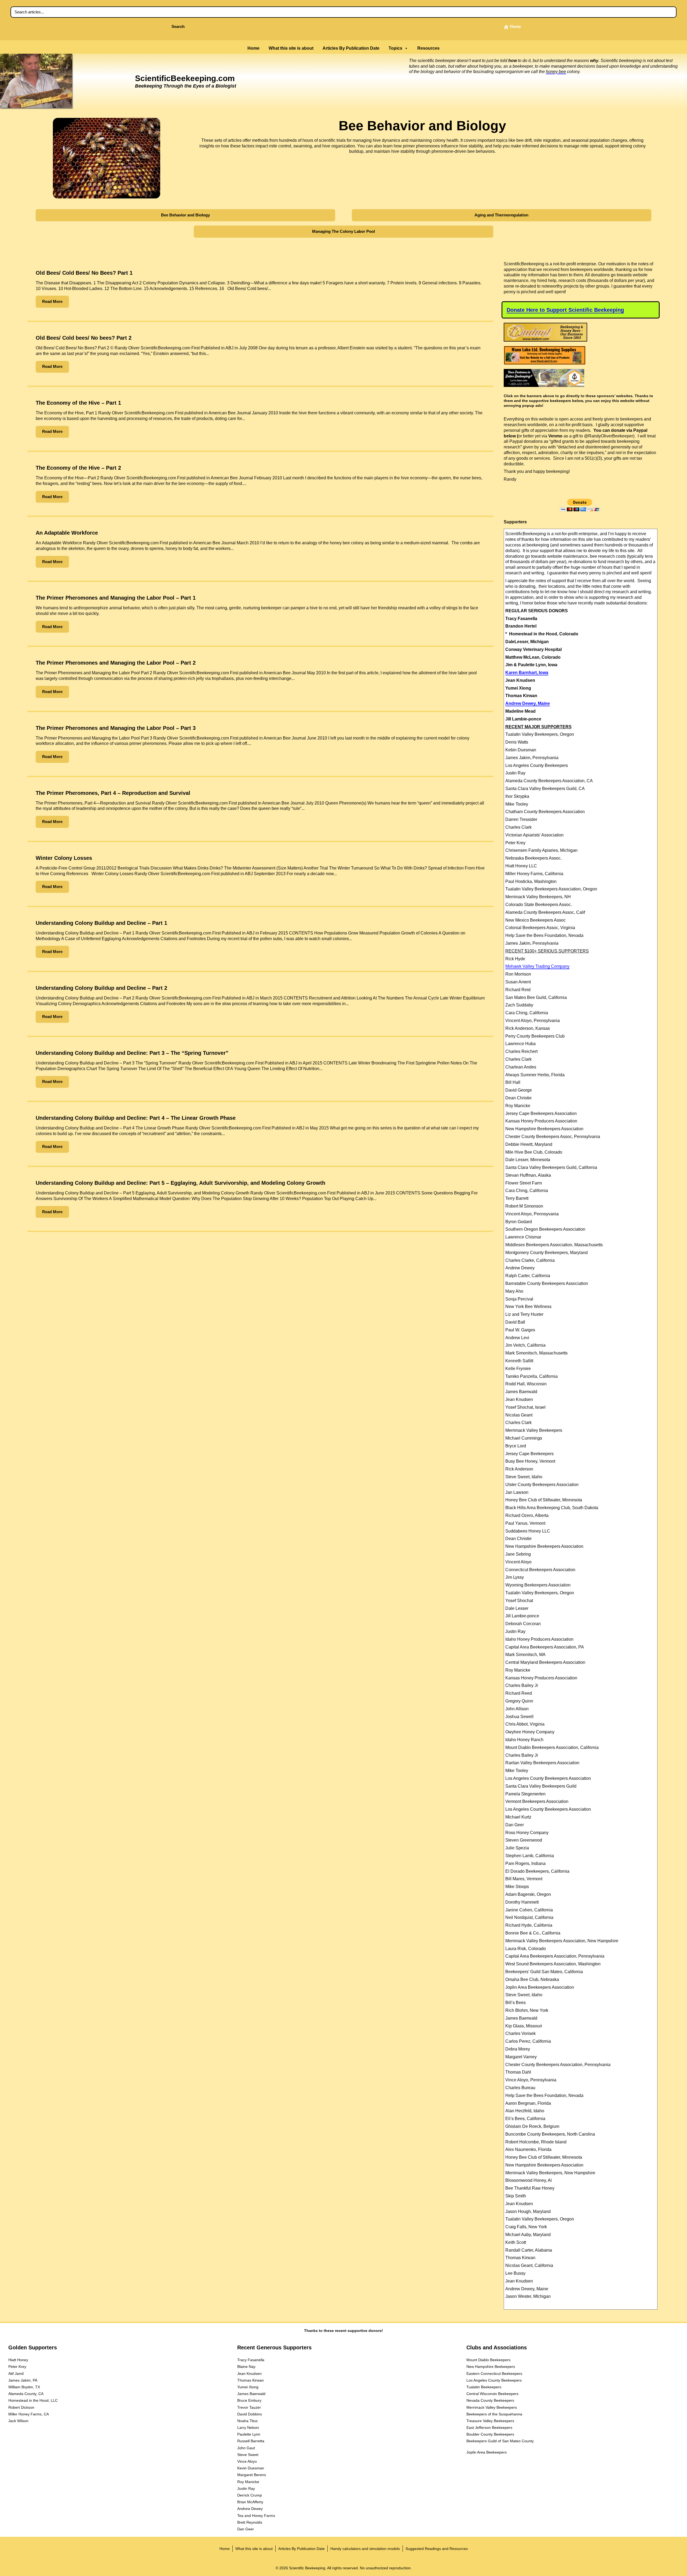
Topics (395, 48)
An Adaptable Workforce (67, 533)
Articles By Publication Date (351, 48)
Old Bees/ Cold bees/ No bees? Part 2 (84, 338)
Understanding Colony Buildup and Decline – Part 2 (101, 988)
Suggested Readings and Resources (437, 2549)
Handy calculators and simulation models (365, 2549)
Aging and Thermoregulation (501, 215)
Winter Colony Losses (64, 858)
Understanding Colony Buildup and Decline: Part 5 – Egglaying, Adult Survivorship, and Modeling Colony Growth (180, 1183)
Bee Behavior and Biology (185, 215)
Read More (52, 301)
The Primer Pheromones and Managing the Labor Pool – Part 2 (116, 663)
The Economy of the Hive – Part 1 (78, 403)
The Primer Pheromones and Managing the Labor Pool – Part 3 (116, 728)
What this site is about (291, 48)
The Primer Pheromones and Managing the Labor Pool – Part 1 (116, 598)
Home (253, 48)
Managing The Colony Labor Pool (343, 231)
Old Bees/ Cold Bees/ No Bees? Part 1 (84, 273)
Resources (428, 48)
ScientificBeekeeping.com (185, 78)
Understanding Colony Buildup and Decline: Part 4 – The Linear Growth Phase (136, 1118)
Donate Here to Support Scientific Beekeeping (565, 310)
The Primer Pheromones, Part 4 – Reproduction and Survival (113, 793)
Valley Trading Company (537, 966)
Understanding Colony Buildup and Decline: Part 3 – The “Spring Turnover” (132, 1053)
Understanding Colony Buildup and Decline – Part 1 (101, 923)
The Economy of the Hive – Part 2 (78, 468)
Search (178, 26)
